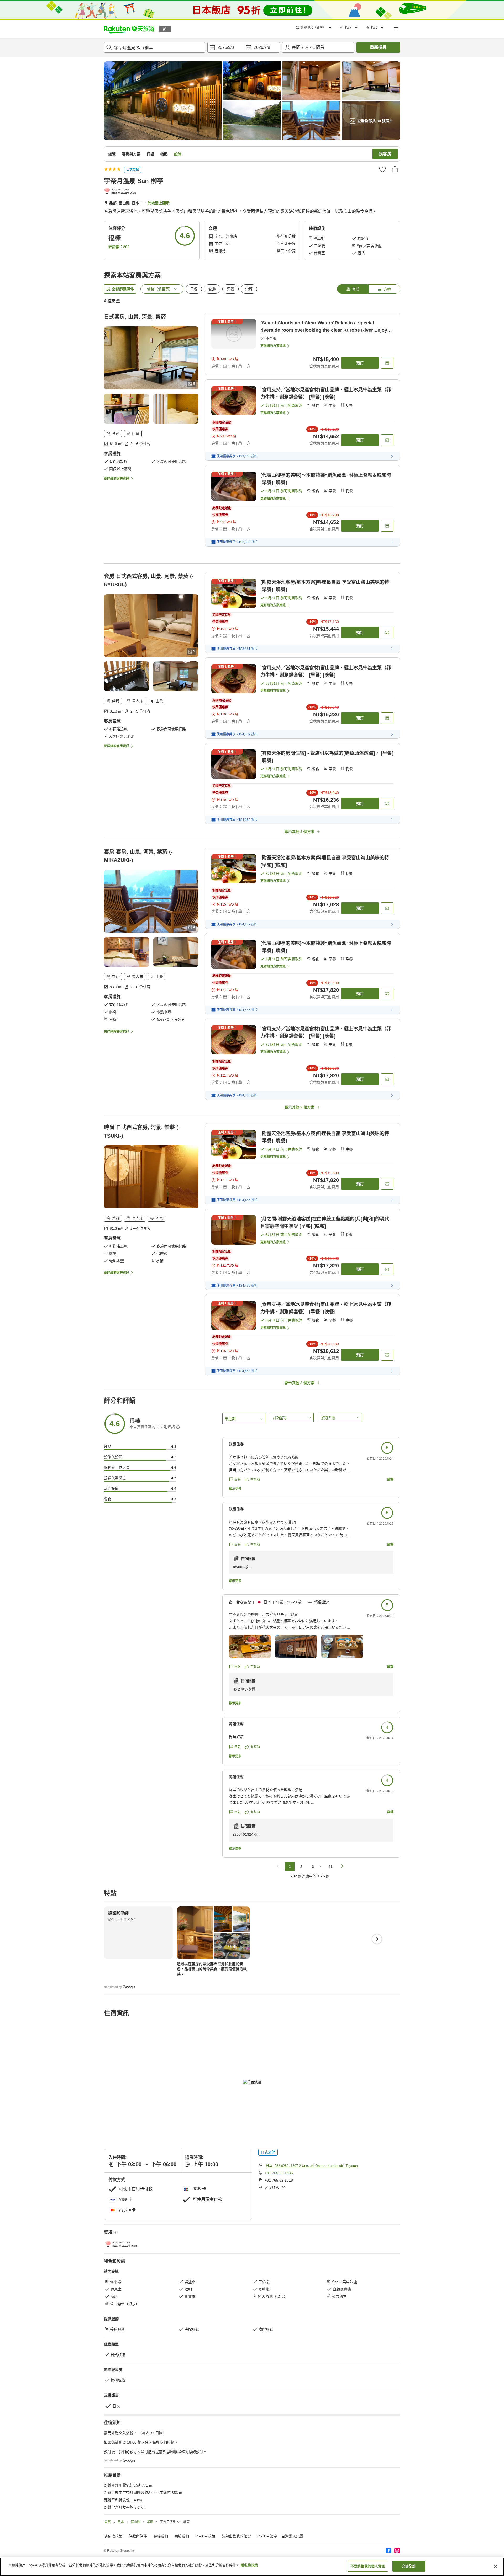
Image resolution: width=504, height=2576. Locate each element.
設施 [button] (178, 154)
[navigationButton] (278, 1867)
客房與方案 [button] (131, 154)
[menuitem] (314, 28)
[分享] (395, 169)
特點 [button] (164, 154)
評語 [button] (150, 154)
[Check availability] (387, 363)
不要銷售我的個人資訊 (368, 2566)
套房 (212, 289)
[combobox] (155, 47)
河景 (230, 289)
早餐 (194, 289)
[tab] (353, 289)
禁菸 (249, 289)
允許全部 (409, 2566)
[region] (252, 2567)
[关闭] (496, 2566)
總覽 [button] (112, 154)
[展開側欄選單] (396, 29)
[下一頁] (377, 1939)
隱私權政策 (249, 2565)
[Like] (382, 169)
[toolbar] (244, 47)
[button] (129, 29)
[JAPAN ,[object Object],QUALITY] (121, 192)
